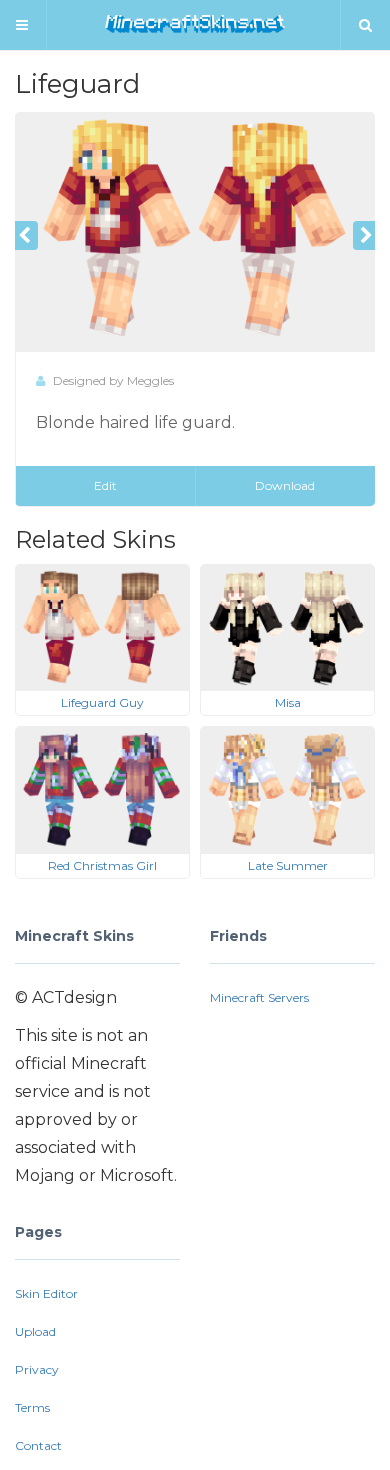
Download (285, 485)
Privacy (37, 1369)
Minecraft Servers (259, 997)
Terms (32, 1407)
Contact (38, 1445)
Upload (35, 1331)
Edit (105, 485)
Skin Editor (46, 1293)
